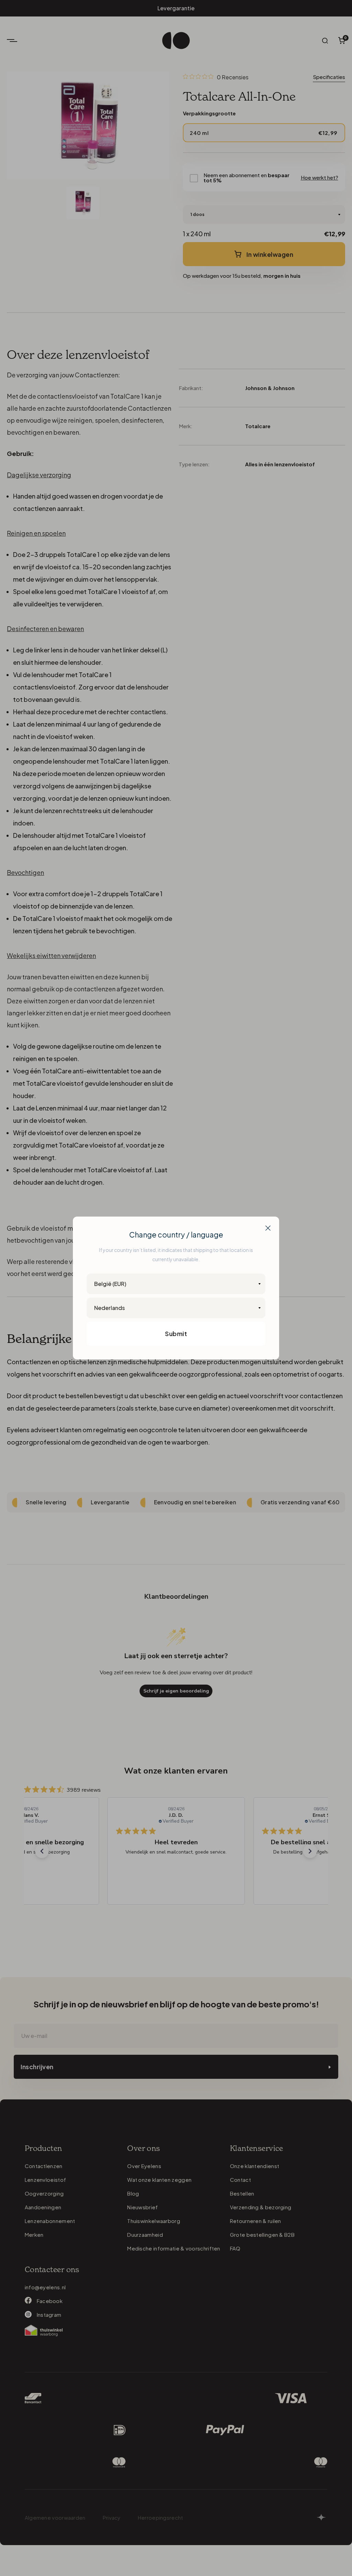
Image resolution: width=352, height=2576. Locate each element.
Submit (176, 1333)
